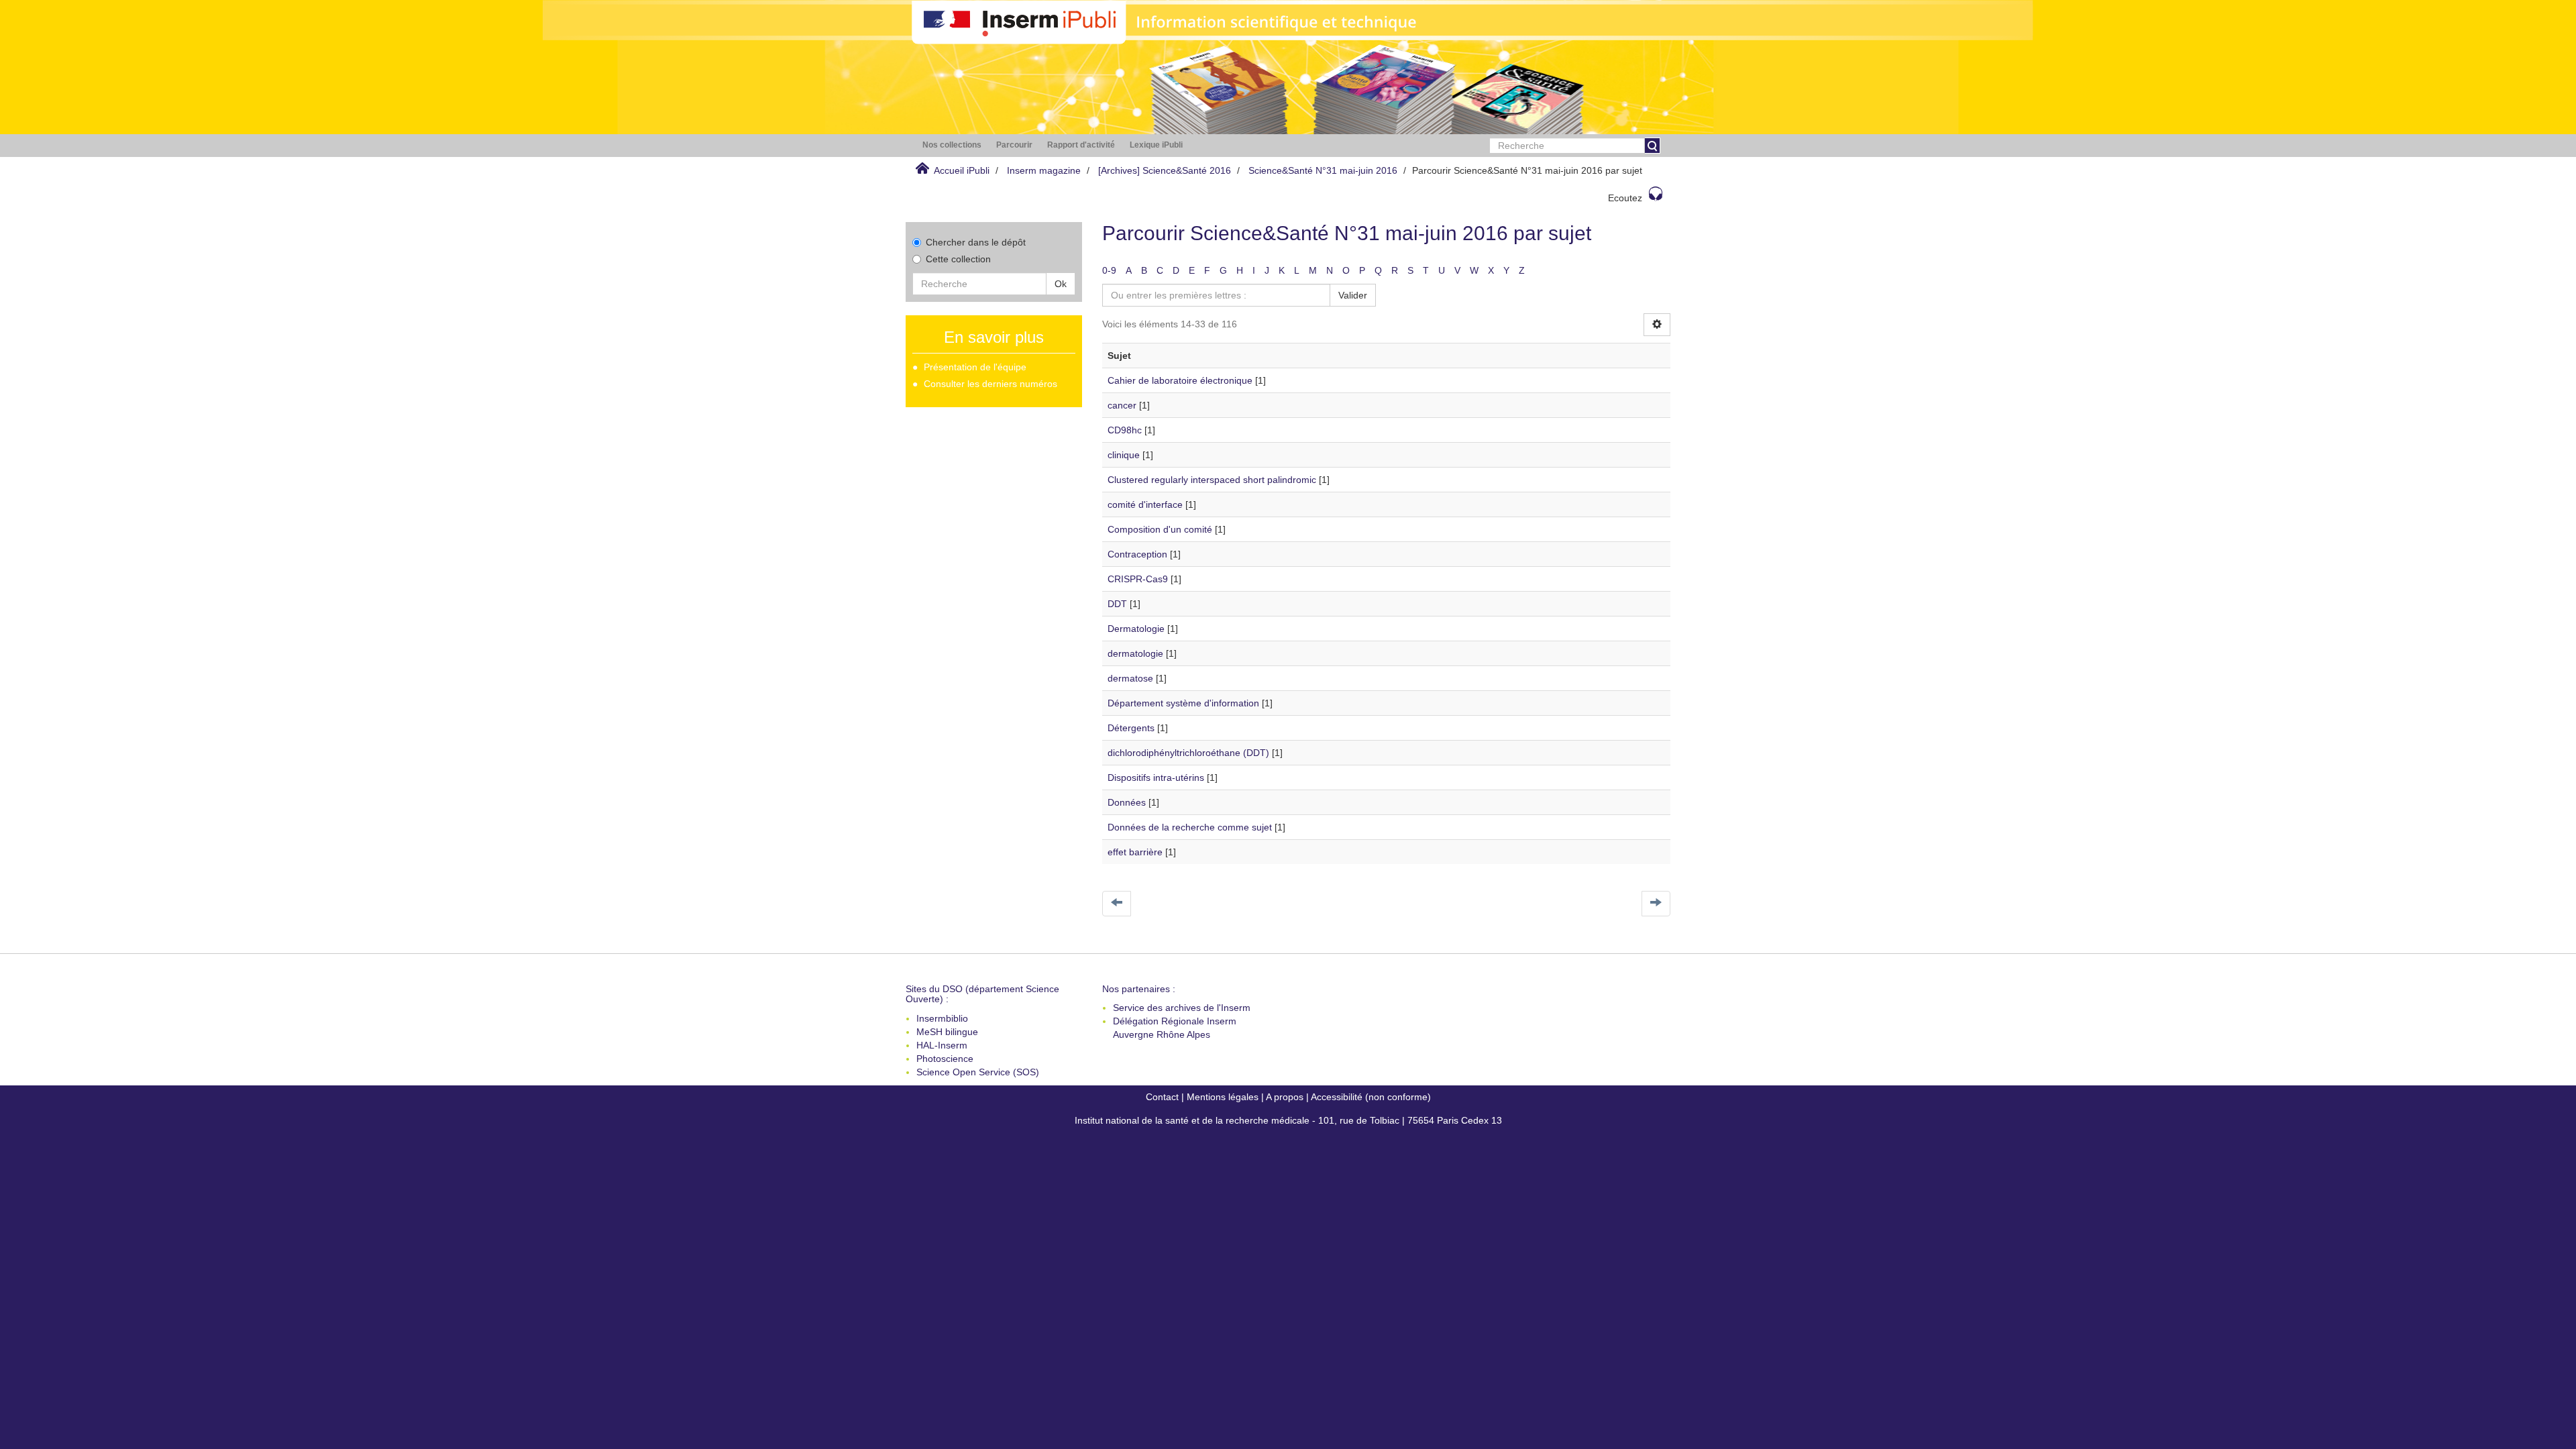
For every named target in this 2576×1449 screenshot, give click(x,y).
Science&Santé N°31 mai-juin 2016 (1323, 170)
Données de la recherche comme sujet (1190, 827)
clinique (1124, 455)
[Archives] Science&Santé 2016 (1165, 170)
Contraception (1137, 554)
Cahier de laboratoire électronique (1180, 380)
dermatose (1130, 678)
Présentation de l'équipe (975, 367)
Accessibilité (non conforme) (1371, 1097)
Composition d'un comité (1160, 529)
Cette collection (958, 259)
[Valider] (1652, 146)
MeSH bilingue (947, 1032)
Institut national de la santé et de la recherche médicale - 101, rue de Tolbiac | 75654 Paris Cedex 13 (1288, 1120)
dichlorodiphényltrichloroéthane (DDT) (1188, 753)
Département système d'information (1183, 703)
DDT (1117, 604)
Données (1127, 802)
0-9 (1109, 270)
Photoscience (945, 1059)
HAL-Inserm (942, 1045)
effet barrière (1135, 852)
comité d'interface (1145, 504)
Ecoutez (1625, 198)
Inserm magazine (1044, 170)
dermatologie (1135, 653)
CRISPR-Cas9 (1138, 579)
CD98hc (1125, 430)
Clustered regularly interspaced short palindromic (1212, 480)
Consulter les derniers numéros (990, 384)
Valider (1353, 295)
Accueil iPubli (962, 170)
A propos (1285, 1097)
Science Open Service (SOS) (978, 1072)
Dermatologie (1136, 629)
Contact (1162, 1097)
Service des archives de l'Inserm (1182, 1008)
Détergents (1131, 728)
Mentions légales (1223, 1097)
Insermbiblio (942, 1018)
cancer (1122, 405)
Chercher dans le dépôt (976, 242)
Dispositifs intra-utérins (1156, 777)
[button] (952, 145)
